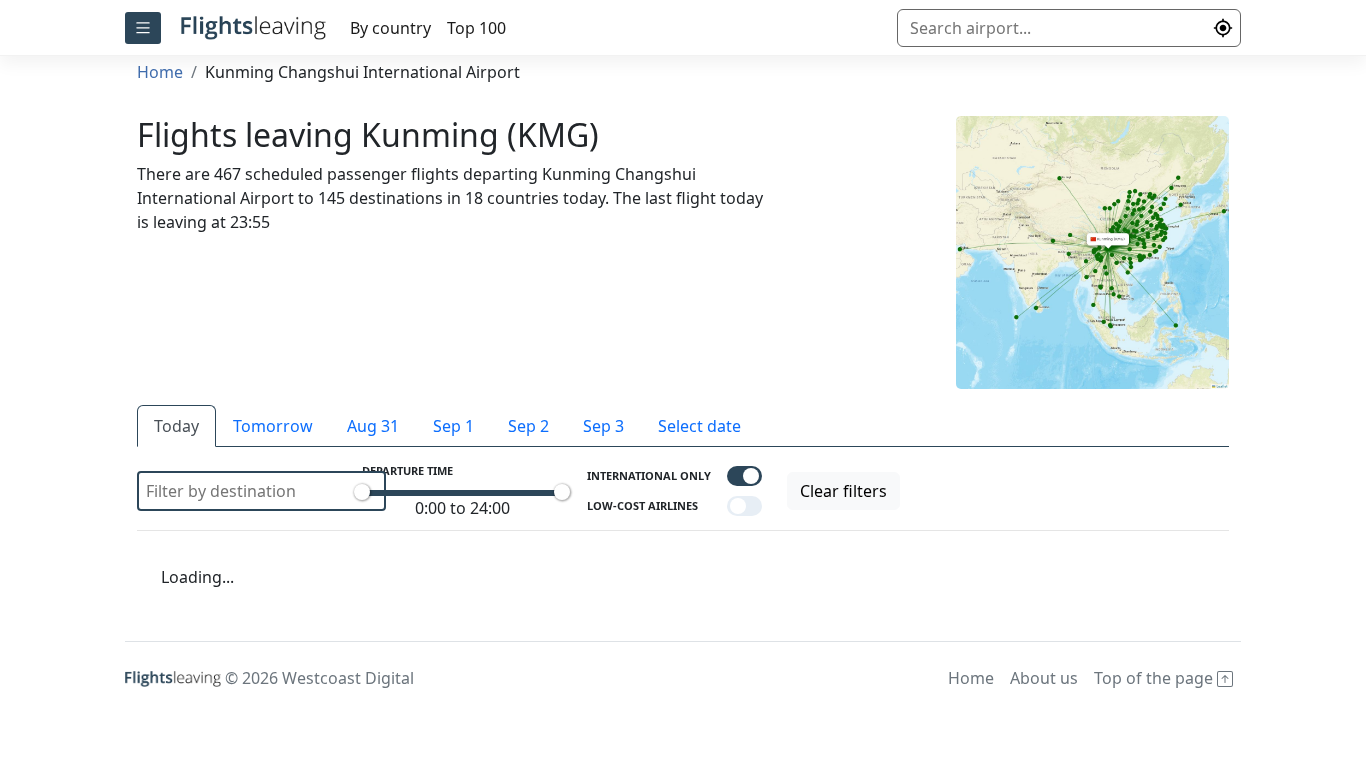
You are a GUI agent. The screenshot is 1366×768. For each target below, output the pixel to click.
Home (160, 72)
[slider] (362, 492)
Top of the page (1155, 678)
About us (1044, 678)
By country (390, 28)
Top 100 (476, 28)
